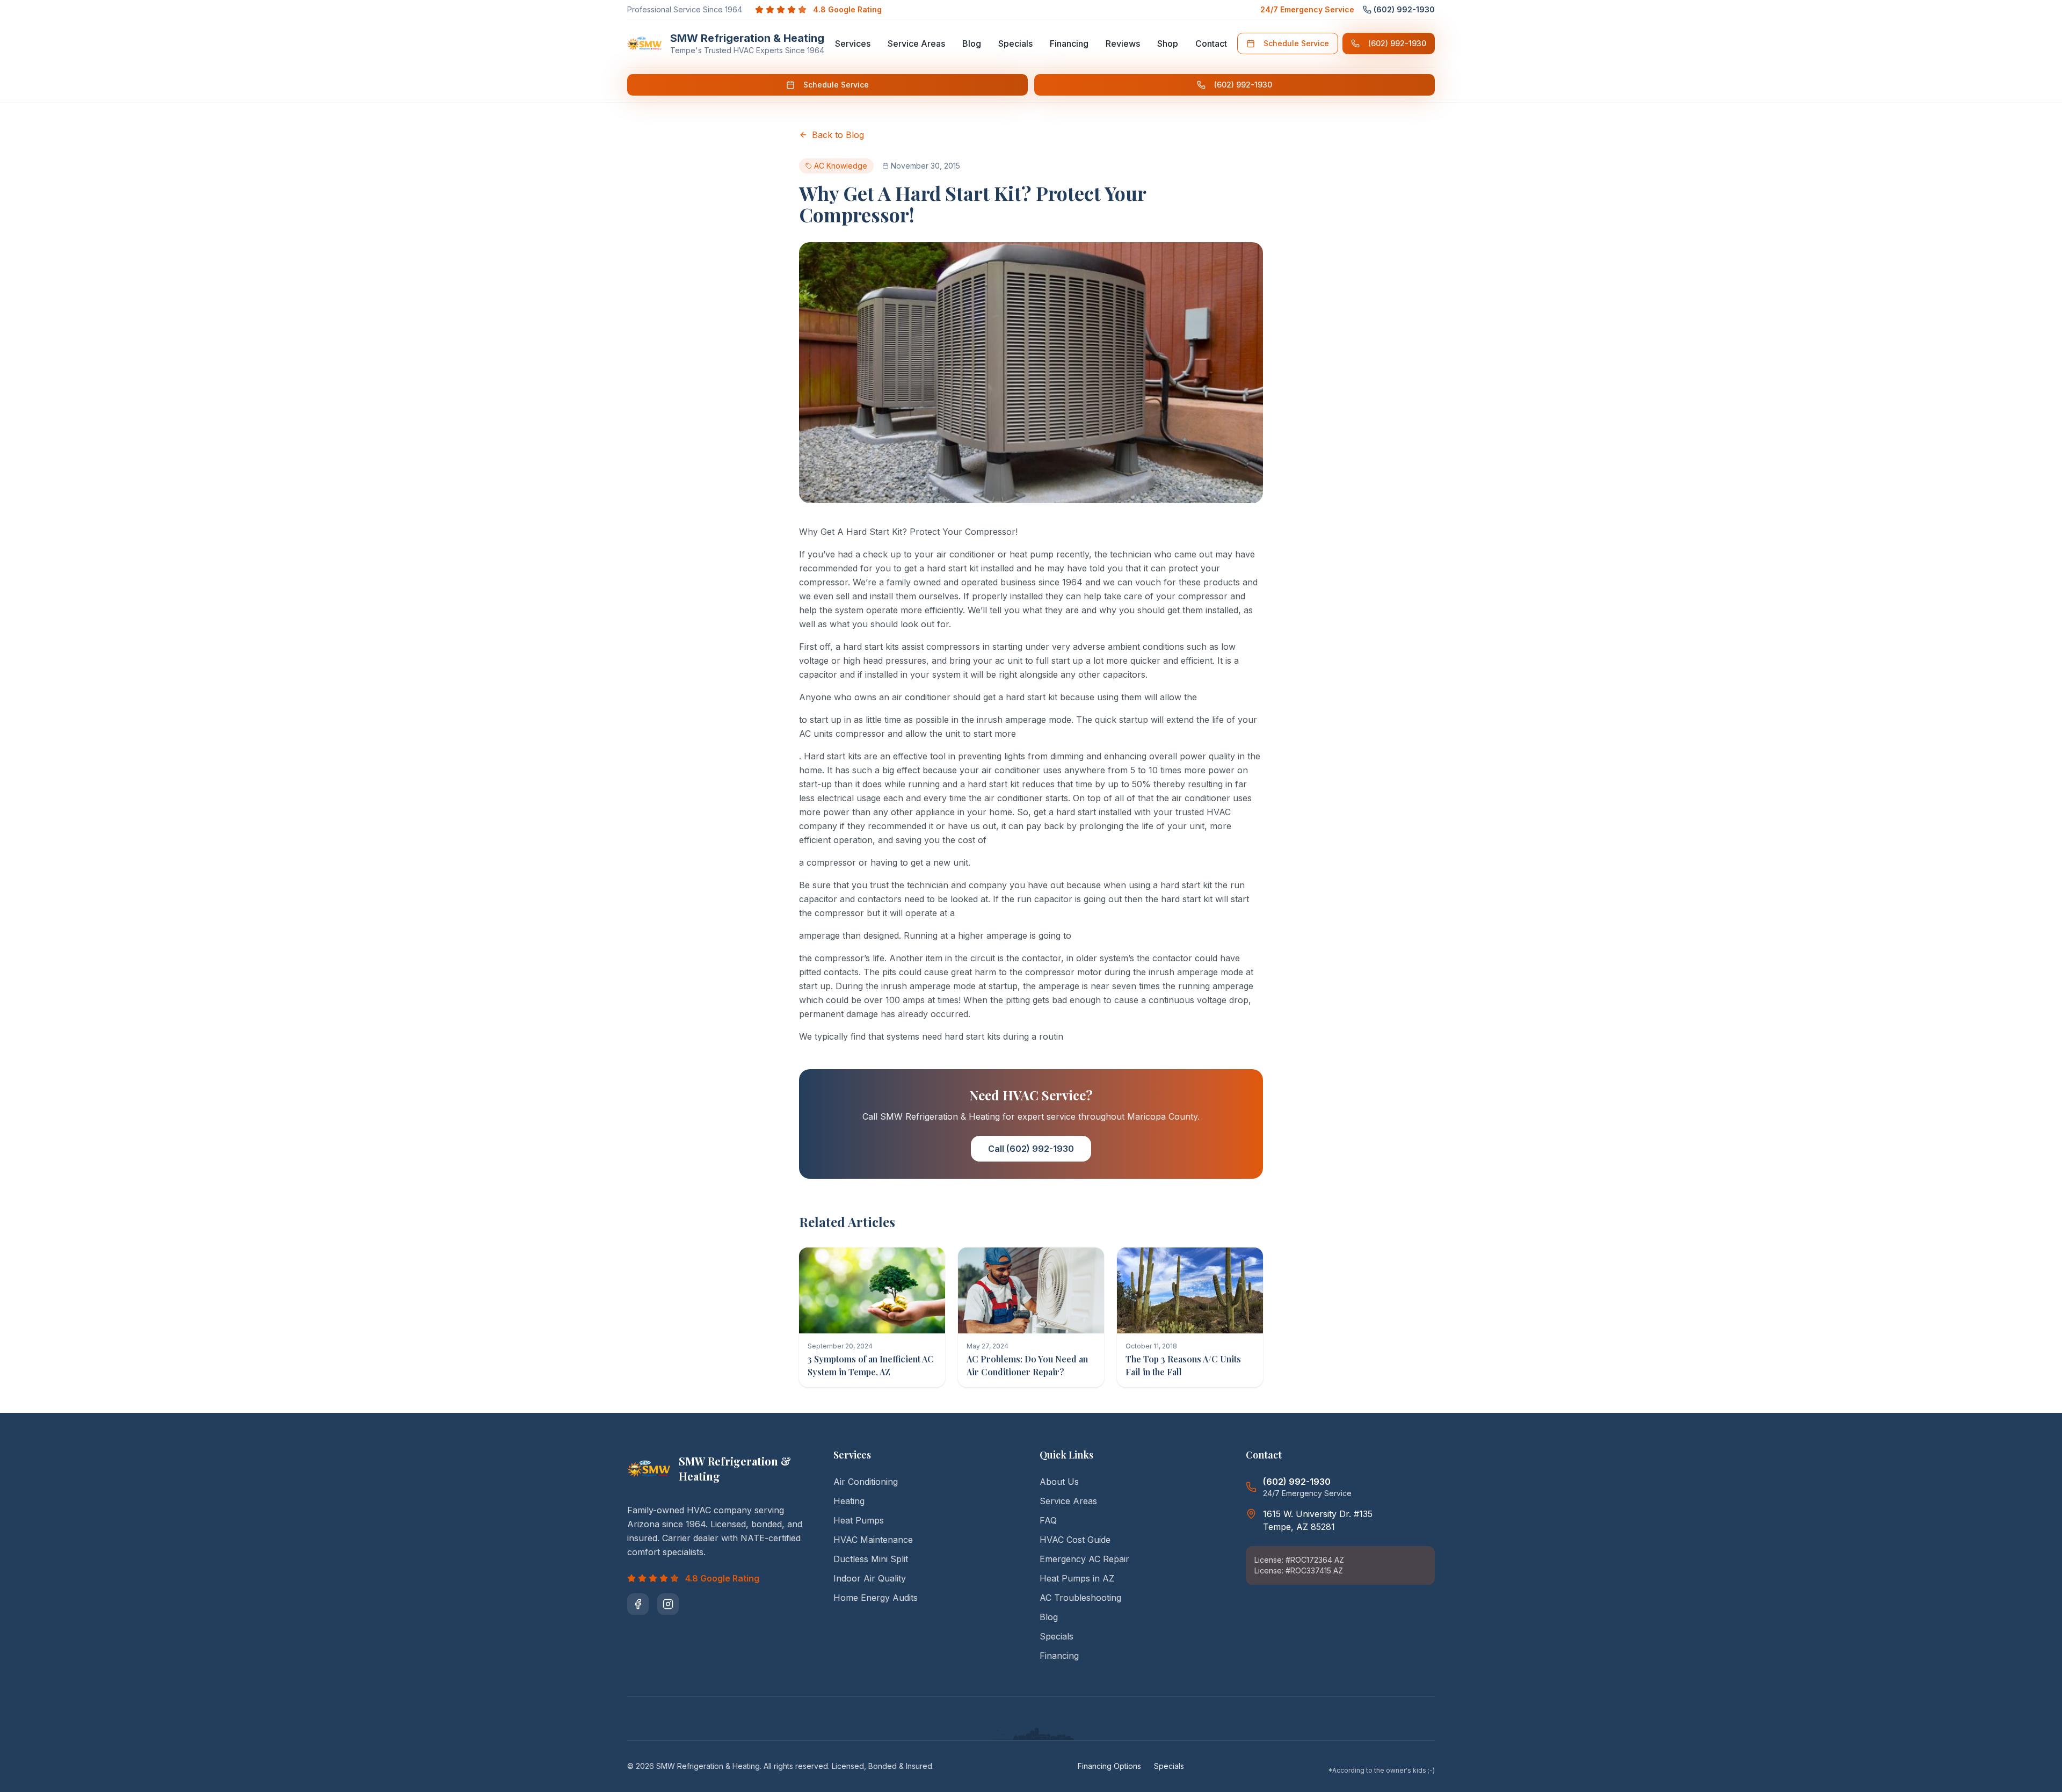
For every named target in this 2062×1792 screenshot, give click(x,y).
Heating (849, 1501)
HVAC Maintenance (873, 1540)
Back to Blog (838, 135)
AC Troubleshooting (1080, 1598)
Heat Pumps (859, 1520)
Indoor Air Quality (870, 1578)
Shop (1168, 43)
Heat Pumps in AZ (1077, 1578)
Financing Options (1109, 1766)
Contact (1211, 43)
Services (853, 43)
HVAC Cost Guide (1075, 1540)
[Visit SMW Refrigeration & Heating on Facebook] (638, 1604)
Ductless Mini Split (871, 1559)
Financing (1069, 43)
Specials (1015, 43)
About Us (1059, 1482)
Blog (972, 43)
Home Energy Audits (876, 1598)
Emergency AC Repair (1084, 1559)
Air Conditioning (866, 1482)
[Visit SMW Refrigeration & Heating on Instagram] (668, 1604)
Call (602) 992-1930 (1031, 1149)
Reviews (1123, 43)
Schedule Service (1296, 43)
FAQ (1048, 1520)
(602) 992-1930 (1397, 43)
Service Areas (916, 43)
